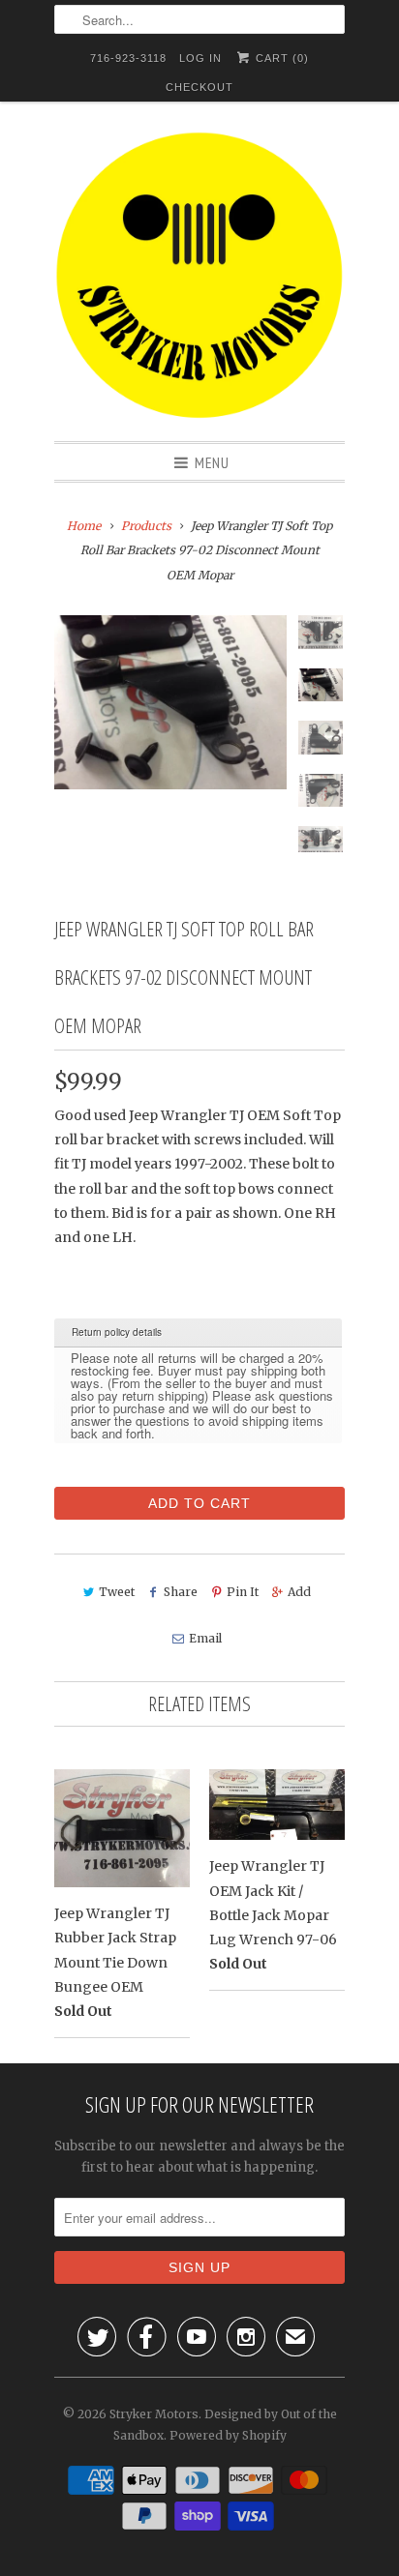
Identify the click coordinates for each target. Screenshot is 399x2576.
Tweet (117, 1592)
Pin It (243, 1592)
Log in (200, 58)
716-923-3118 (128, 58)
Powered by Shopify (228, 2435)
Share (181, 1592)
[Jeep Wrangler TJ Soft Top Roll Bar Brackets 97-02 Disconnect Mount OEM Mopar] (170, 702)
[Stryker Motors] (199, 279)
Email (205, 1638)
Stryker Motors (154, 2414)
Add (299, 1592)
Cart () (280, 58)
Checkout (199, 87)
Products (146, 526)
